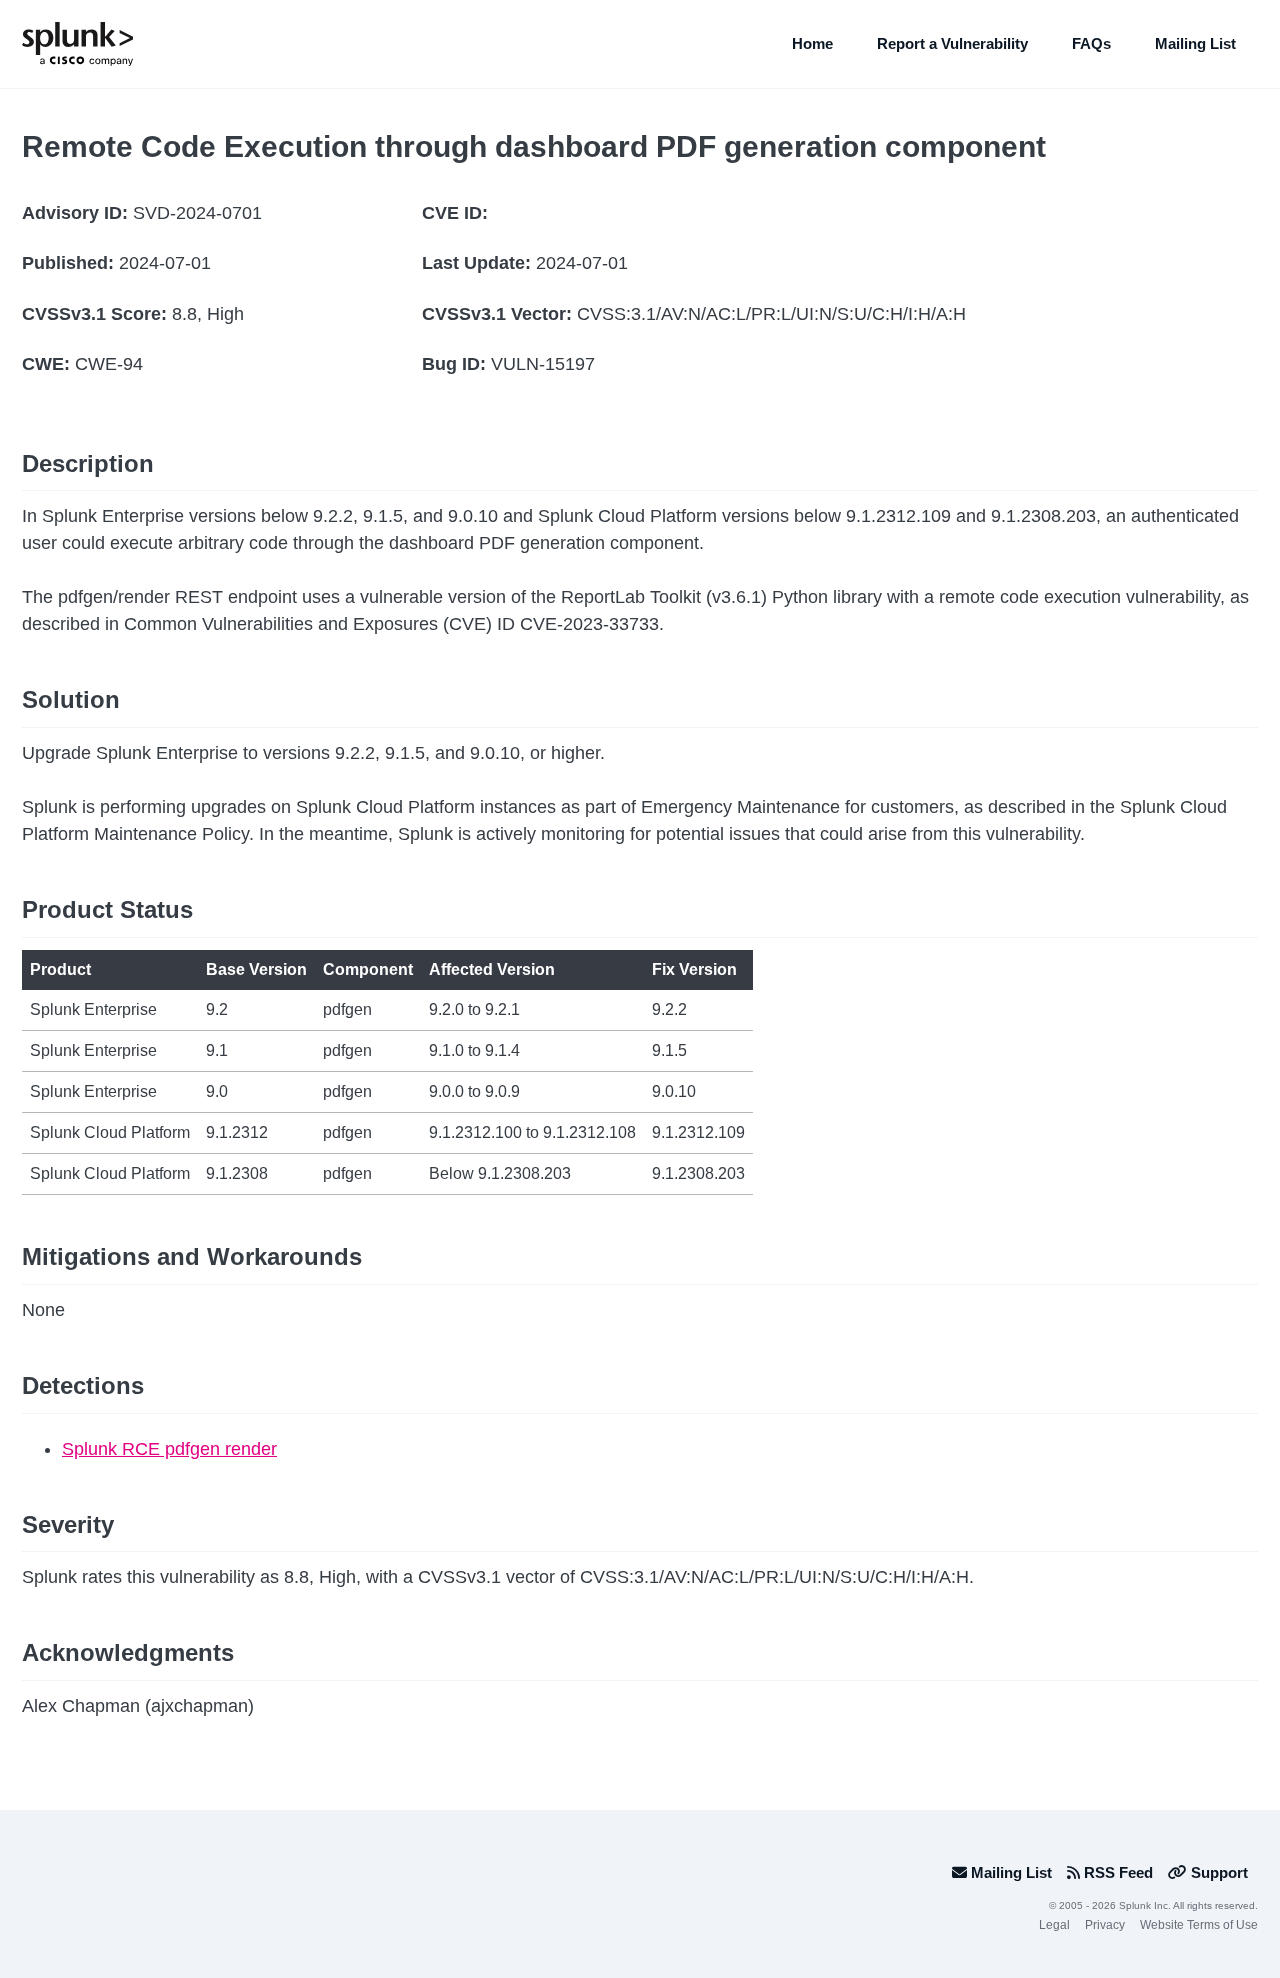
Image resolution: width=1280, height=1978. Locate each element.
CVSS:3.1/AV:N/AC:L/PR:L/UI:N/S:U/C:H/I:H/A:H (771, 314)
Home (812, 43)
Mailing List (1195, 43)
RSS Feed (1116, 1872)
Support (1217, 1872)
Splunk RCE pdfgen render (169, 1449)
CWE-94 (109, 364)
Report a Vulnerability (952, 43)
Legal (1054, 1925)
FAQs (1091, 43)
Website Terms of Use (1199, 1925)
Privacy (1105, 1925)
